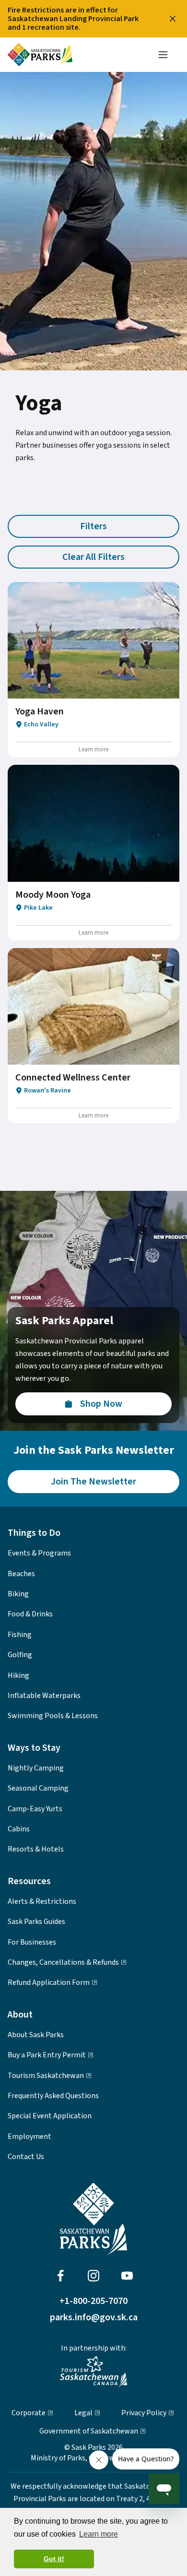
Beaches (21, 1574)
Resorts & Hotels (36, 1849)
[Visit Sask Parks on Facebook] (60, 2276)
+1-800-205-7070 (93, 2301)
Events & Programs (39, 1553)
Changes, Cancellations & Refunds (63, 1962)
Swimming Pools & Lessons (53, 1716)
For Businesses (32, 1942)
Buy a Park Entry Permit (47, 2055)
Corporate (29, 2413)
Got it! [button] (54, 2559)
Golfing (20, 1655)
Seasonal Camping (38, 1788)
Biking (18, 1594)
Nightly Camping (36, 1768)
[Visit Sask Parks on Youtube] (127, 2276)
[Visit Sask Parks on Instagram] (93, 2276)
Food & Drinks (30, 1614)
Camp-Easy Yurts (35, 1809)
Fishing (20, 1635)
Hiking (18, 1675)
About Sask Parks (36, 2035)
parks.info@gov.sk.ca (94, 2317)
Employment (29, 2137)
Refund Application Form (49, 1982)
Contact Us (26, 2157)
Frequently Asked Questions (53, 2096)
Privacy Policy (144, 2413)
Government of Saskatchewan (89, 2431)
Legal (83, 2413)
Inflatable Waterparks (44, 1696)
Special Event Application (50, 2116)
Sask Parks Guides (36, 1922)
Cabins (19, 1829)
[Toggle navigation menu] (163, 55)
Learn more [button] (99, 2534)
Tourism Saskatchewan (46, 2076)
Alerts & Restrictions (42, 1901)
